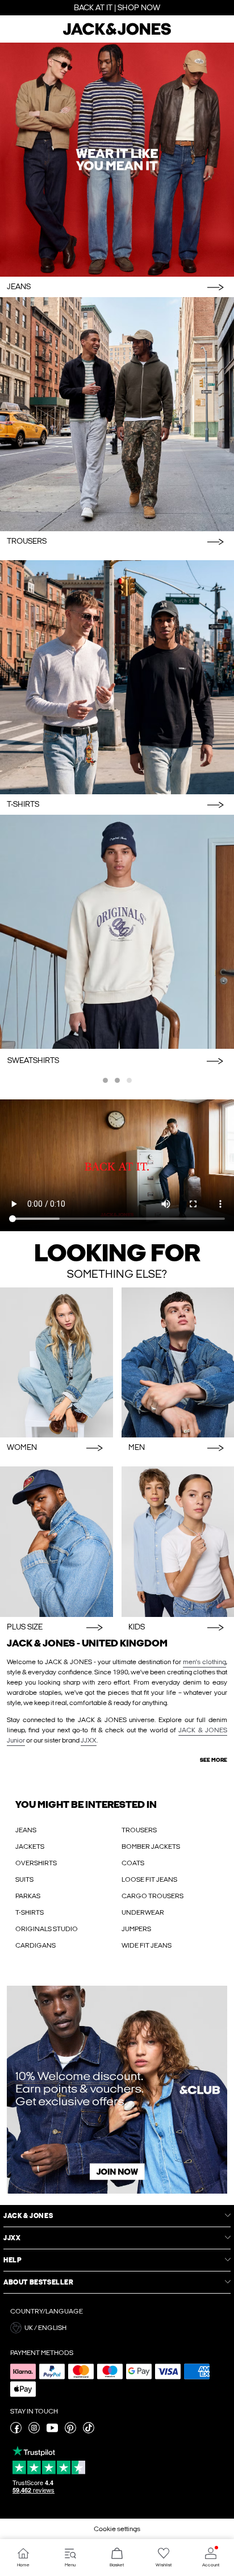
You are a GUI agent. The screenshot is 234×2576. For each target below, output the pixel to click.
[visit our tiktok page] (89, 2431)
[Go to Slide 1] (105, 1080)
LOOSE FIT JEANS (149, 1879)
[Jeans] (117, 160)
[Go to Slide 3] (129, 1080)
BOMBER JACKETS (151, 1846)
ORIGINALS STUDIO (47, 1929)
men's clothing (204, 1662)
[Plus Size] (57, 1542)
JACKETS (30, 1846)
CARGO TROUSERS (152, 1896)
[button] (117, 2328)
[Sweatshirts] (117, 932)
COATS (133, 1863)
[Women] (57, 1363)
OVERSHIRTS (36, 1863)
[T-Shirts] (117, 677)
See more (214, 1760)
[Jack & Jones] (117, 34)
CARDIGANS (35, 1945)
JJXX (89, 1740)
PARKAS (28, 1896)
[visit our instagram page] (34, 2431)
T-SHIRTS (30, 1912)
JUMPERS (136, 1929)
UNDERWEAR (143, 1912)
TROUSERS (139, 1830)
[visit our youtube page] (52, 2431)
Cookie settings (117, 2529)
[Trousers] (117, 414)
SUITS (24, 1879)
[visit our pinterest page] (70, 2431)
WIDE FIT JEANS (147, 1945)
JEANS (26, 1830)
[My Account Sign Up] (117, 2090)
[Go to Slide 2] (117, 1080)
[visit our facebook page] (16, 2431)
